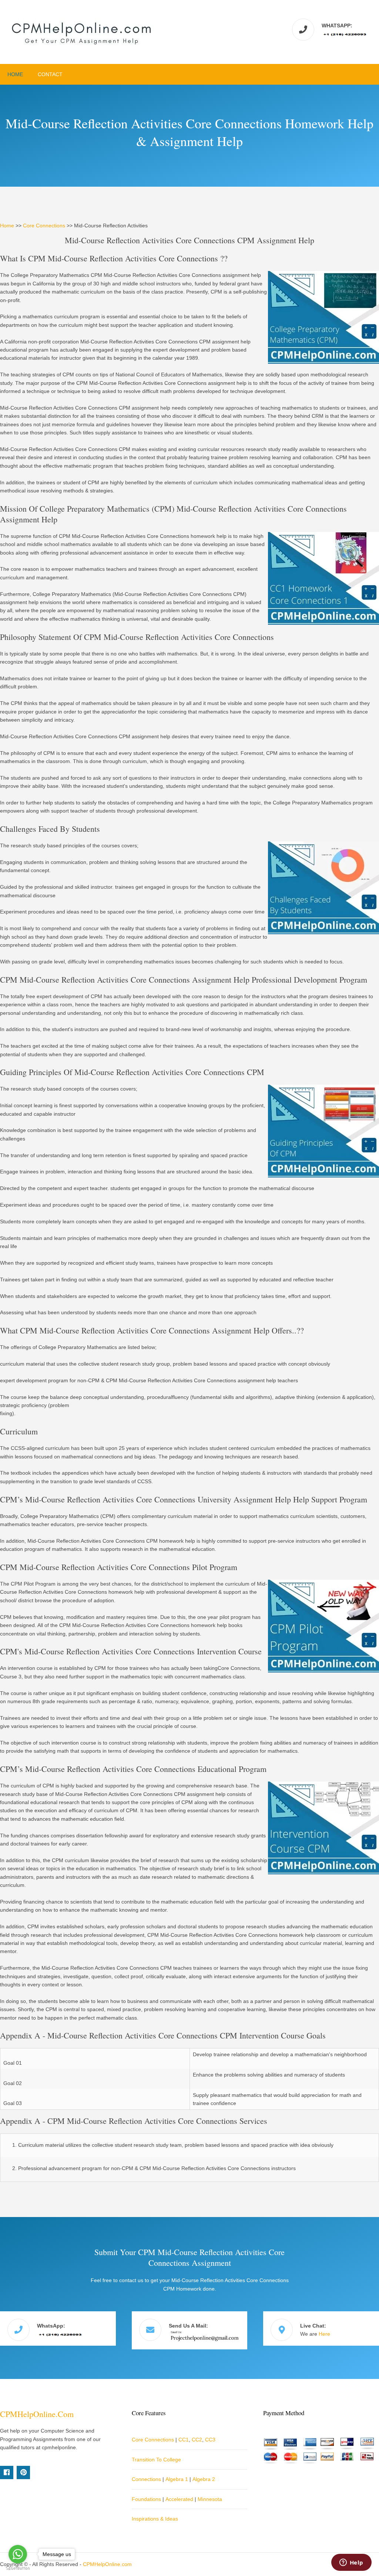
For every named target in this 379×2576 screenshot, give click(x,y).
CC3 (210, 2440)
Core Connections (44, 226)
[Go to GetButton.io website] (18, 2568)
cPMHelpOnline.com (37, 2414)
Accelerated (179, 2499)
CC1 (184, 2440)
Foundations (146, 2499)
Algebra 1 (177, 2479)
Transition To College (156, 2460)
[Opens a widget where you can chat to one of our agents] (351, 2563)
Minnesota (210, 2499)
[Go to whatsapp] (18, 2554)
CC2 (197, 2440)
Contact (50, 74)
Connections (146, 2479)
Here (324, 2334)
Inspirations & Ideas (155, 2519)
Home (15, 74)
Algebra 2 (204, 2479)
